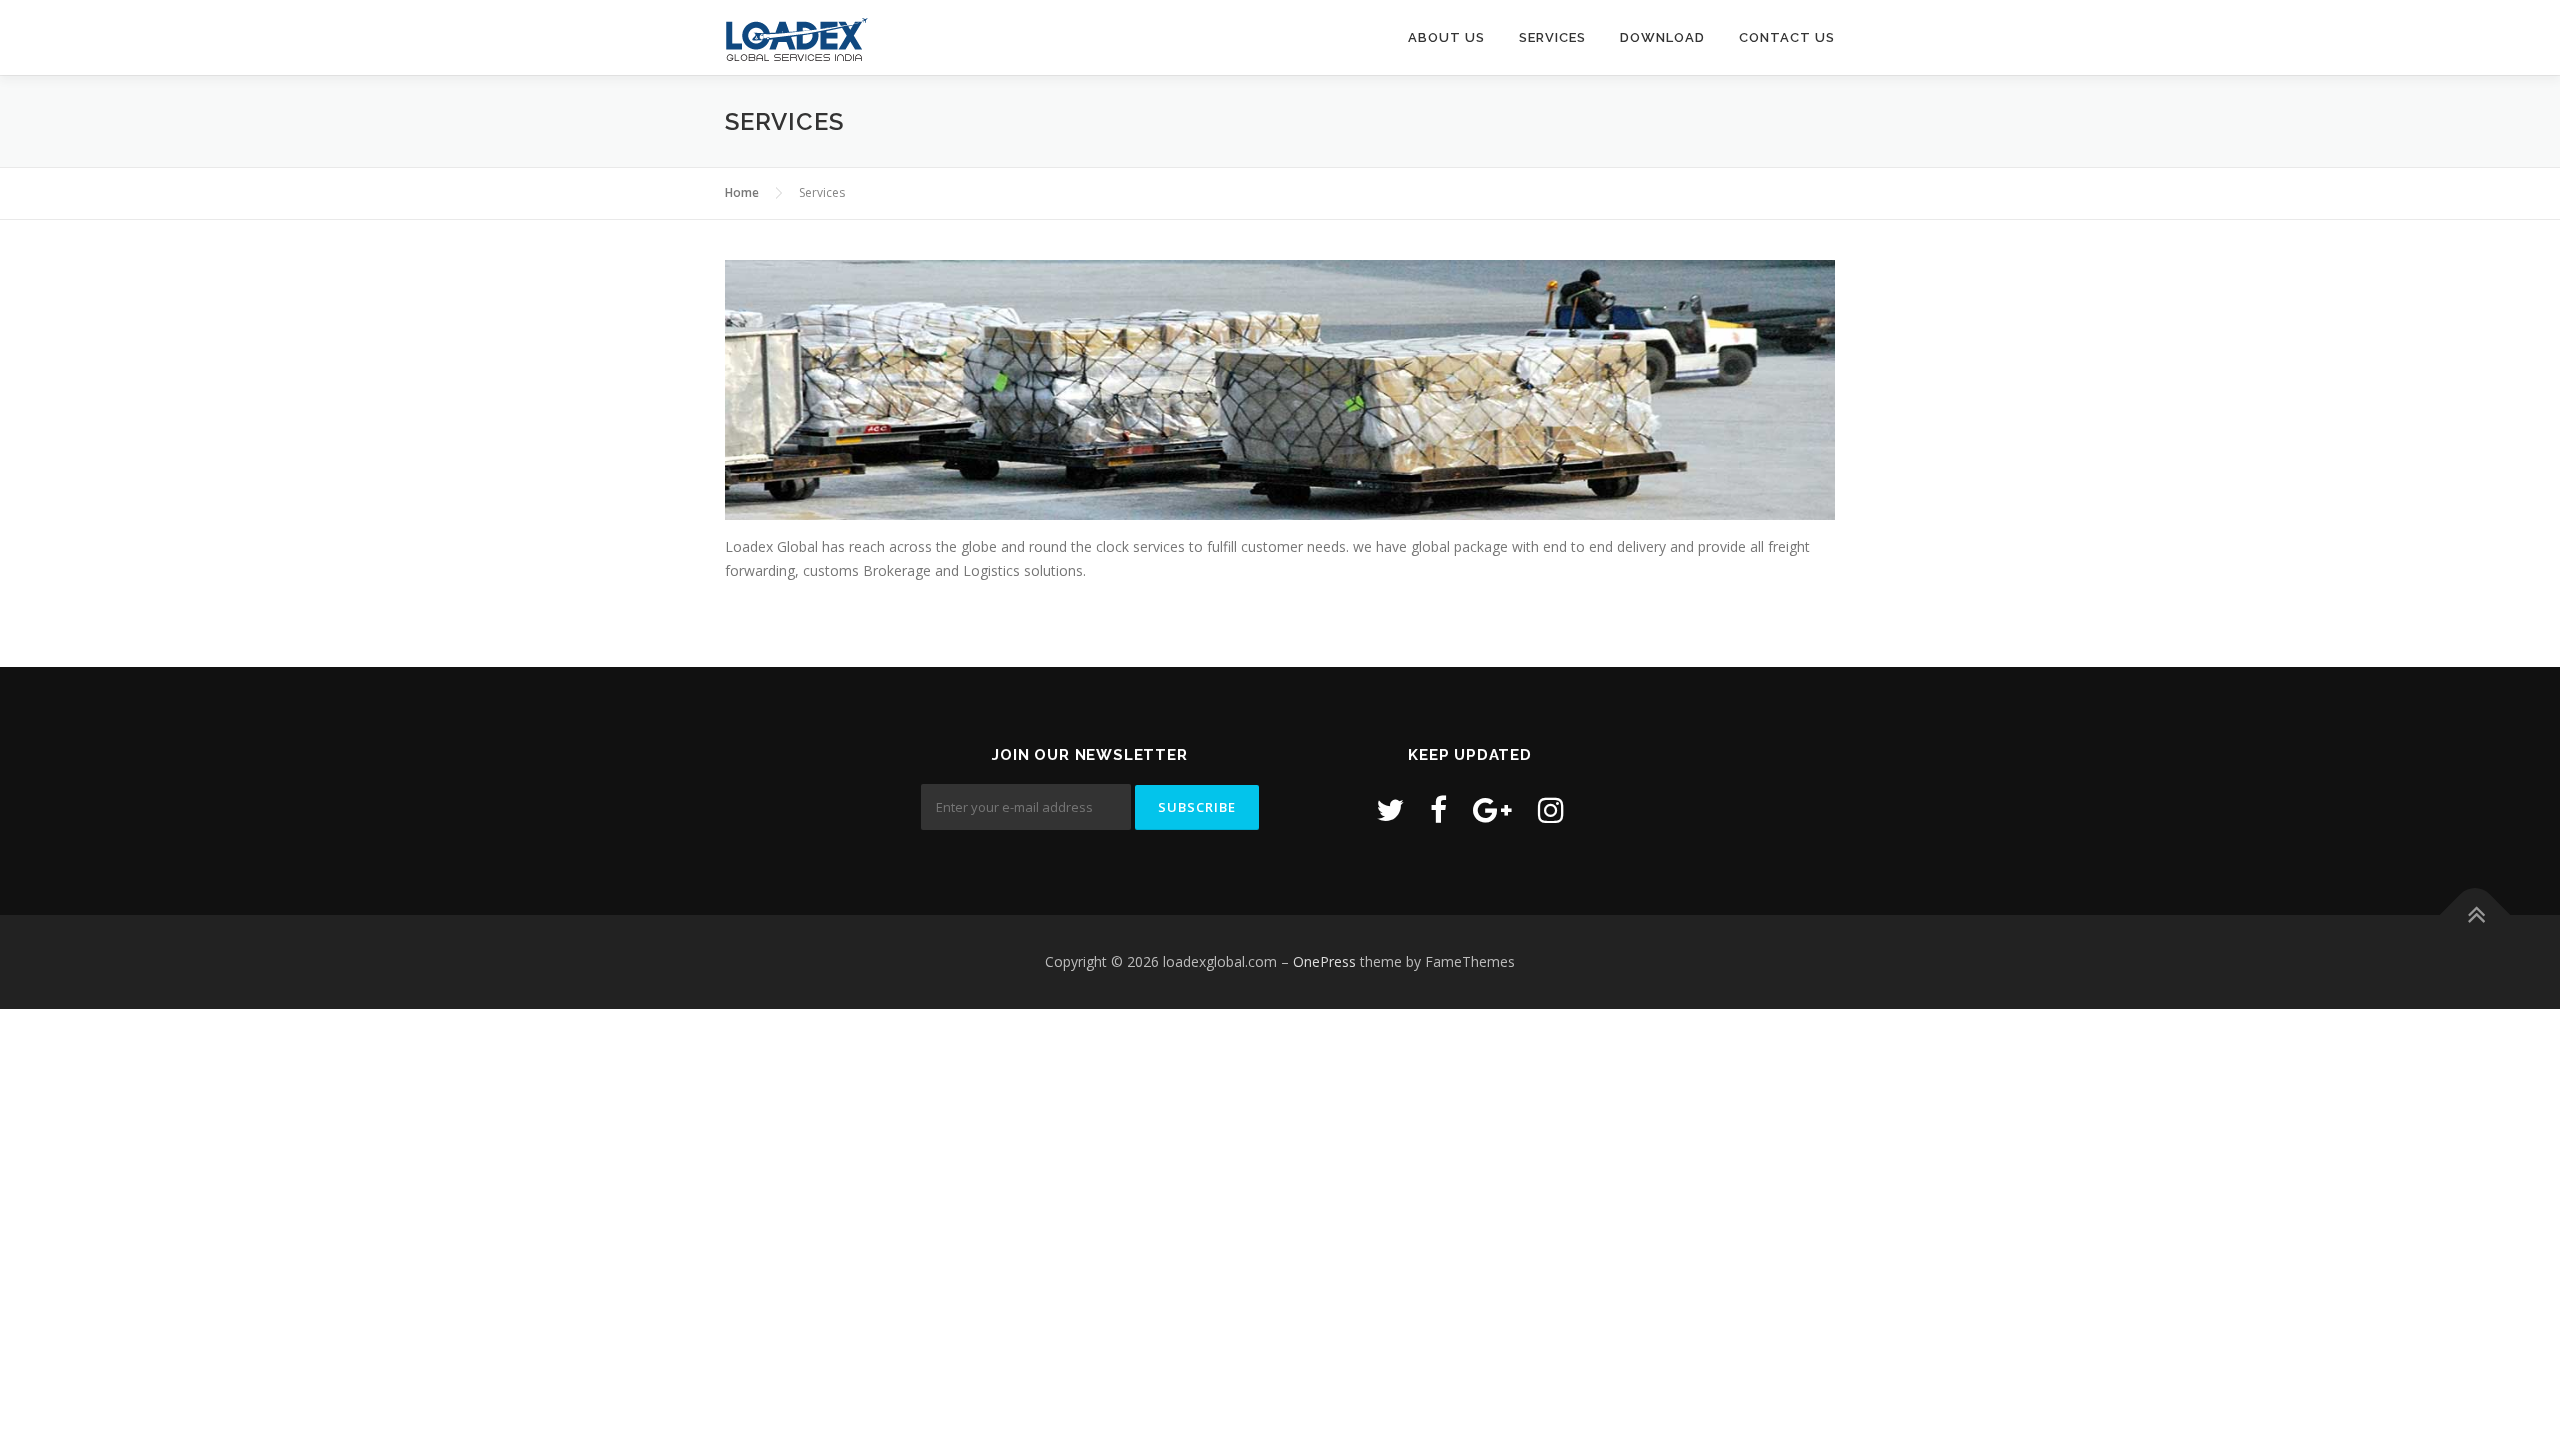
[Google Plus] (1492, 809)
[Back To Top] (2475, 914)
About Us (1446, 37)
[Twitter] (1390, 809)
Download (1662, 37)
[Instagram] (1551, 809)
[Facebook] (1438, 809)
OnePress (1324, 961)
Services (1552, 37)
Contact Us (1787, 37)
